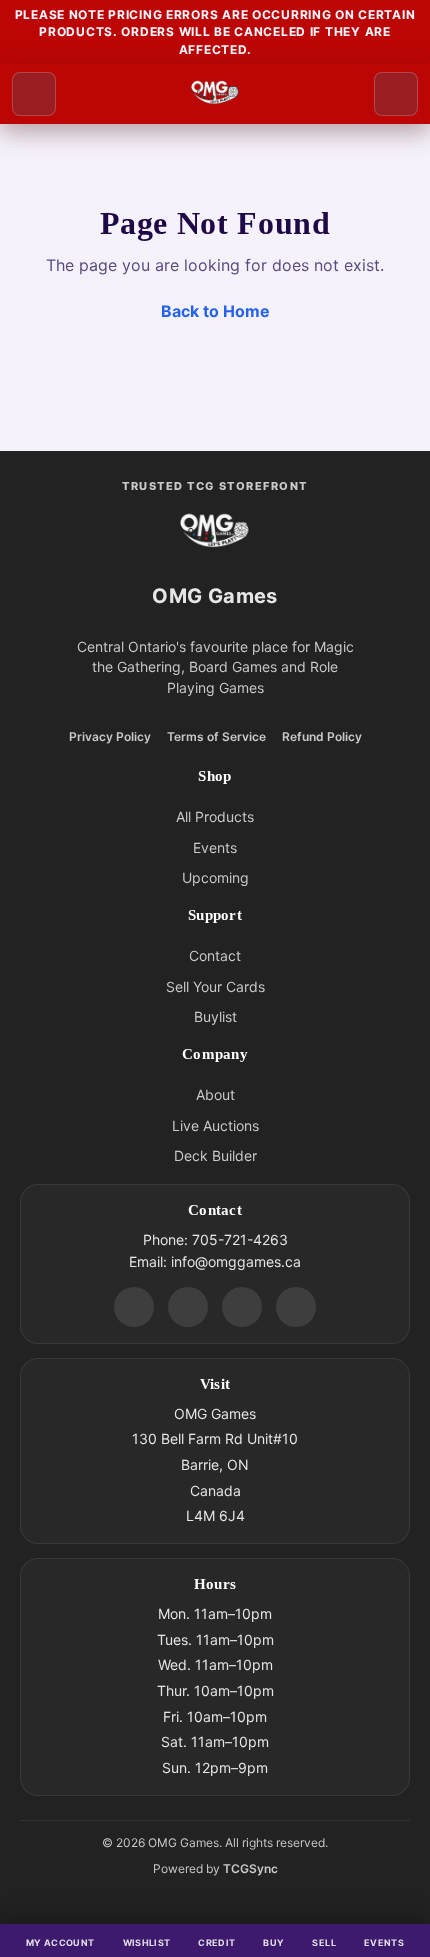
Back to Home (215, 311)
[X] (296, 1307)
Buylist (215, 1016)
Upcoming (215, 877)
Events (215, 847)
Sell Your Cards (215, 986)
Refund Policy (322, 736)
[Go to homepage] (215, 94)
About (215, 1094)
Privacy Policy (110, 736)
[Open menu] (34, 94)
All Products (215, 816)
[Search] (396, 94)
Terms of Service (216, 736)
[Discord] (134, 1307)
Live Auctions (215, 1125)
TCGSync (250, 1868)
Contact (215, 955)
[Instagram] (242, 1307)
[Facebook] (188, 1307)
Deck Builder (215, 1155)
